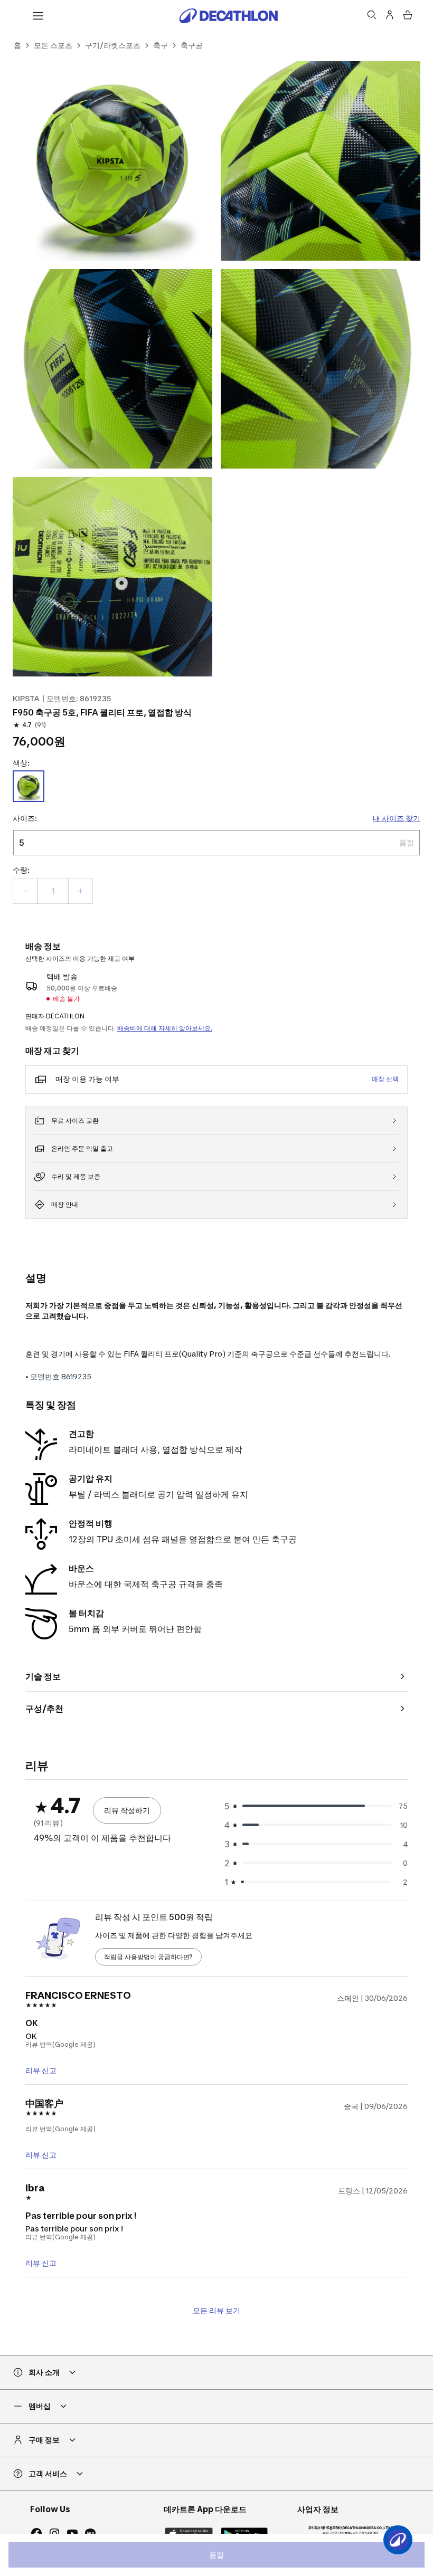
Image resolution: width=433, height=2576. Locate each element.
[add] (80, 891)
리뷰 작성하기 (127, 1810)
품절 (216, 2555)
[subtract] (25, 891)
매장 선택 (385, 1079)
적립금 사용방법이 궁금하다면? (148, 1957)
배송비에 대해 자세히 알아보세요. (165, 1028)
